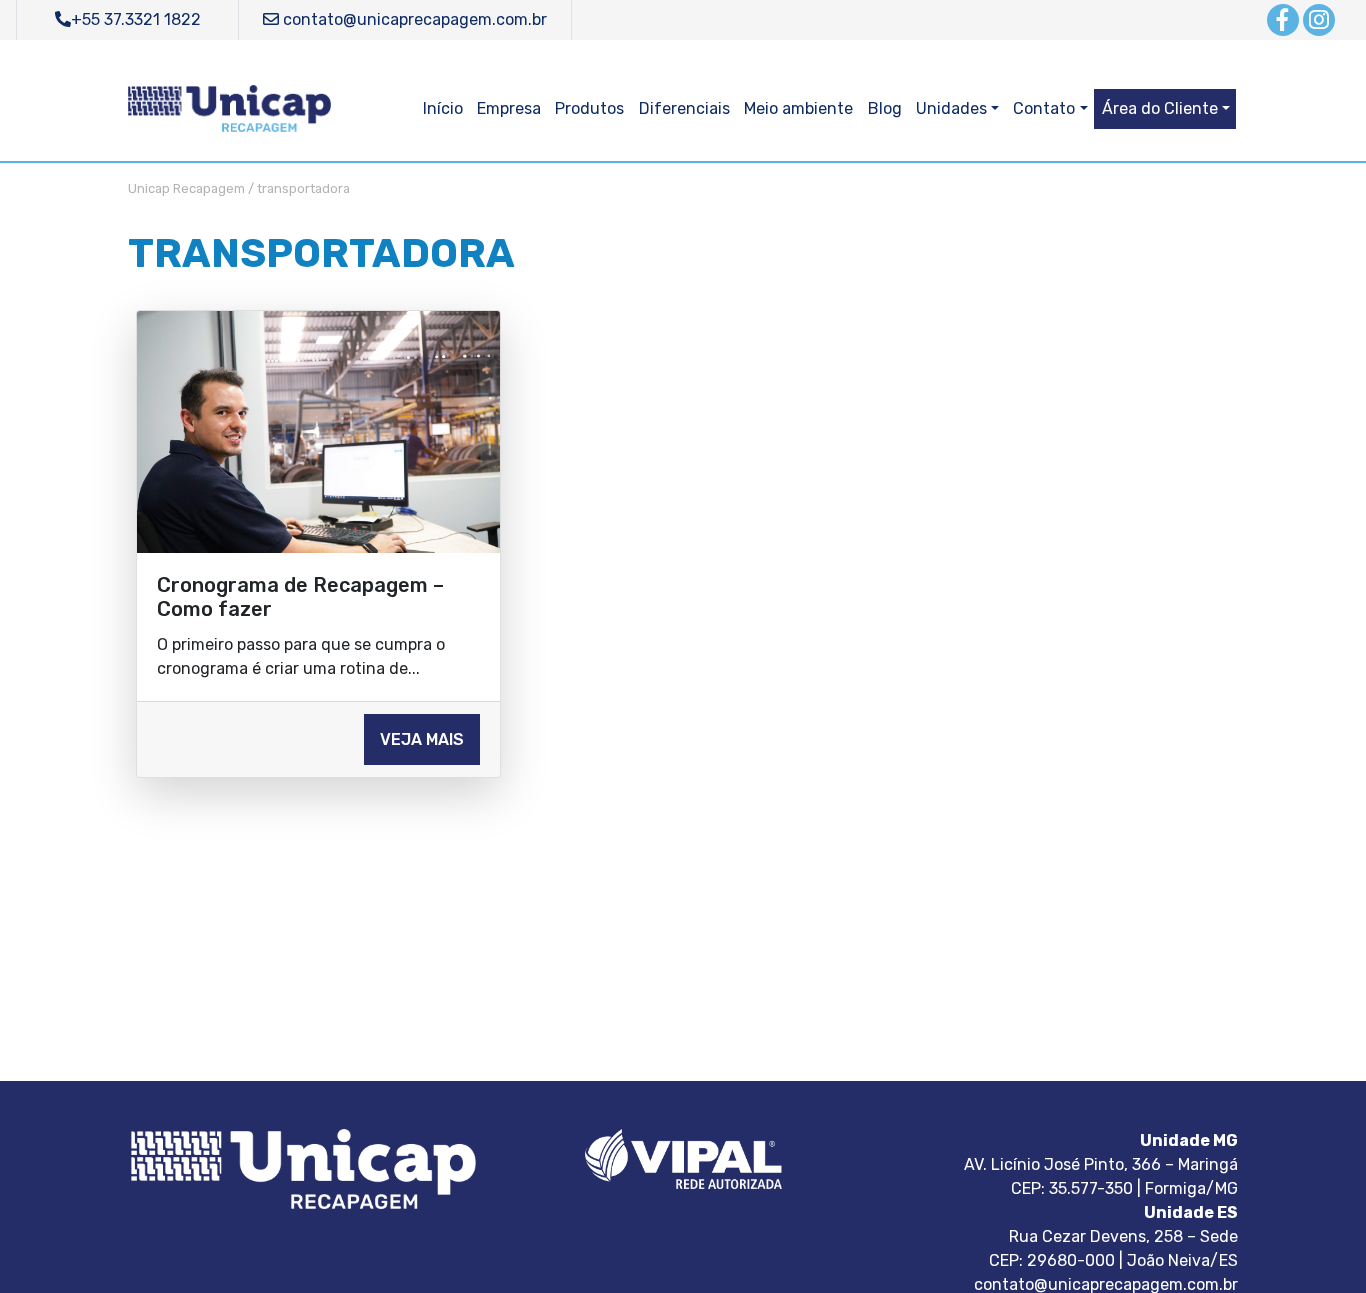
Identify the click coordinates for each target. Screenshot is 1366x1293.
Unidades (951, 108)
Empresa (509, 108)
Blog (885, 108)
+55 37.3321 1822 (136, 19)
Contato (1044, 108)
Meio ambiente (798, 108)
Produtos (589, 108)
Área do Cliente (1160, 108)
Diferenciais (684, 108)
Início (443, 108)
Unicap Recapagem (186, 188)
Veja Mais (422, 739)
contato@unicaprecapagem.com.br (413, 19)
